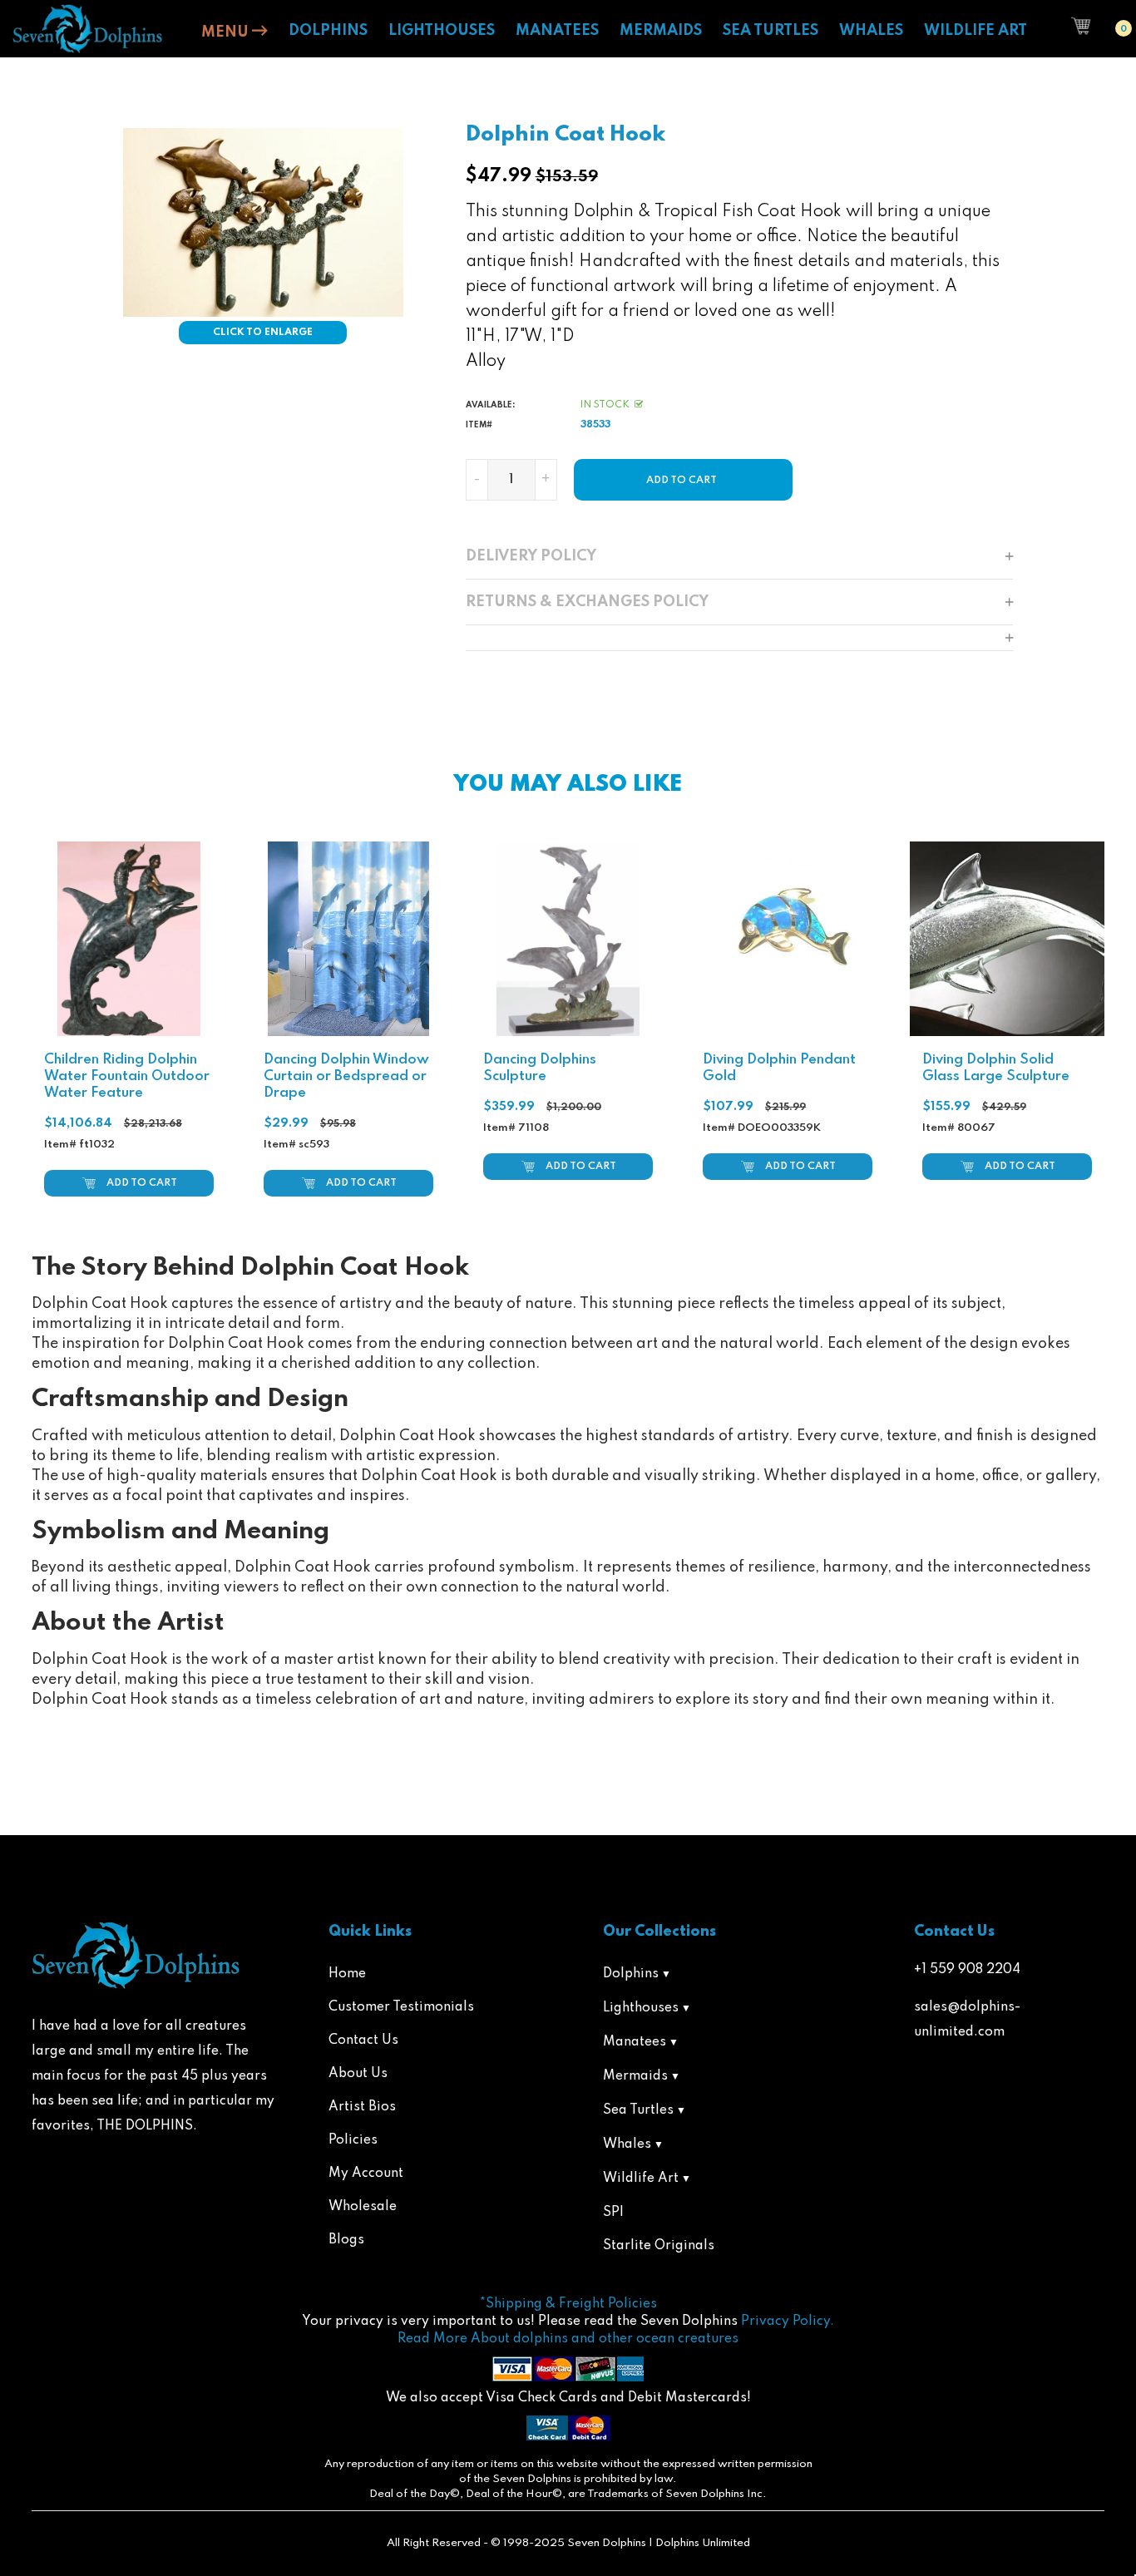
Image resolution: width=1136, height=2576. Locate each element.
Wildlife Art (641, 2179)
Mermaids (635, 2076)
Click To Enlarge (263, 333)
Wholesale (363, 2207)
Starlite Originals (659, 2246)
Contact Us (363, 2041)
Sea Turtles (638, 2110)
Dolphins (631, 1974)
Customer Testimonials (401, 2007)
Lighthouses (641, 2008)
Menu (227, 32)
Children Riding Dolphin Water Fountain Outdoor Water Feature (127, 1076)
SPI (613, 2213)
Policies (353, 2140)
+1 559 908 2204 (967, 1970)
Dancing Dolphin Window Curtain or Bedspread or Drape (346, 1076)
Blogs (346, 2240)
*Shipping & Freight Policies (568, 2304)
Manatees (635, 2042)
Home (347, 1974)
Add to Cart (142, 1183)
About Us (358, 2074)
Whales (627, 2144)
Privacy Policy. (788, 2322)
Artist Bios (362, 2107)
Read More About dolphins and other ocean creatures (568, 2339)
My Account (366, 2174)
